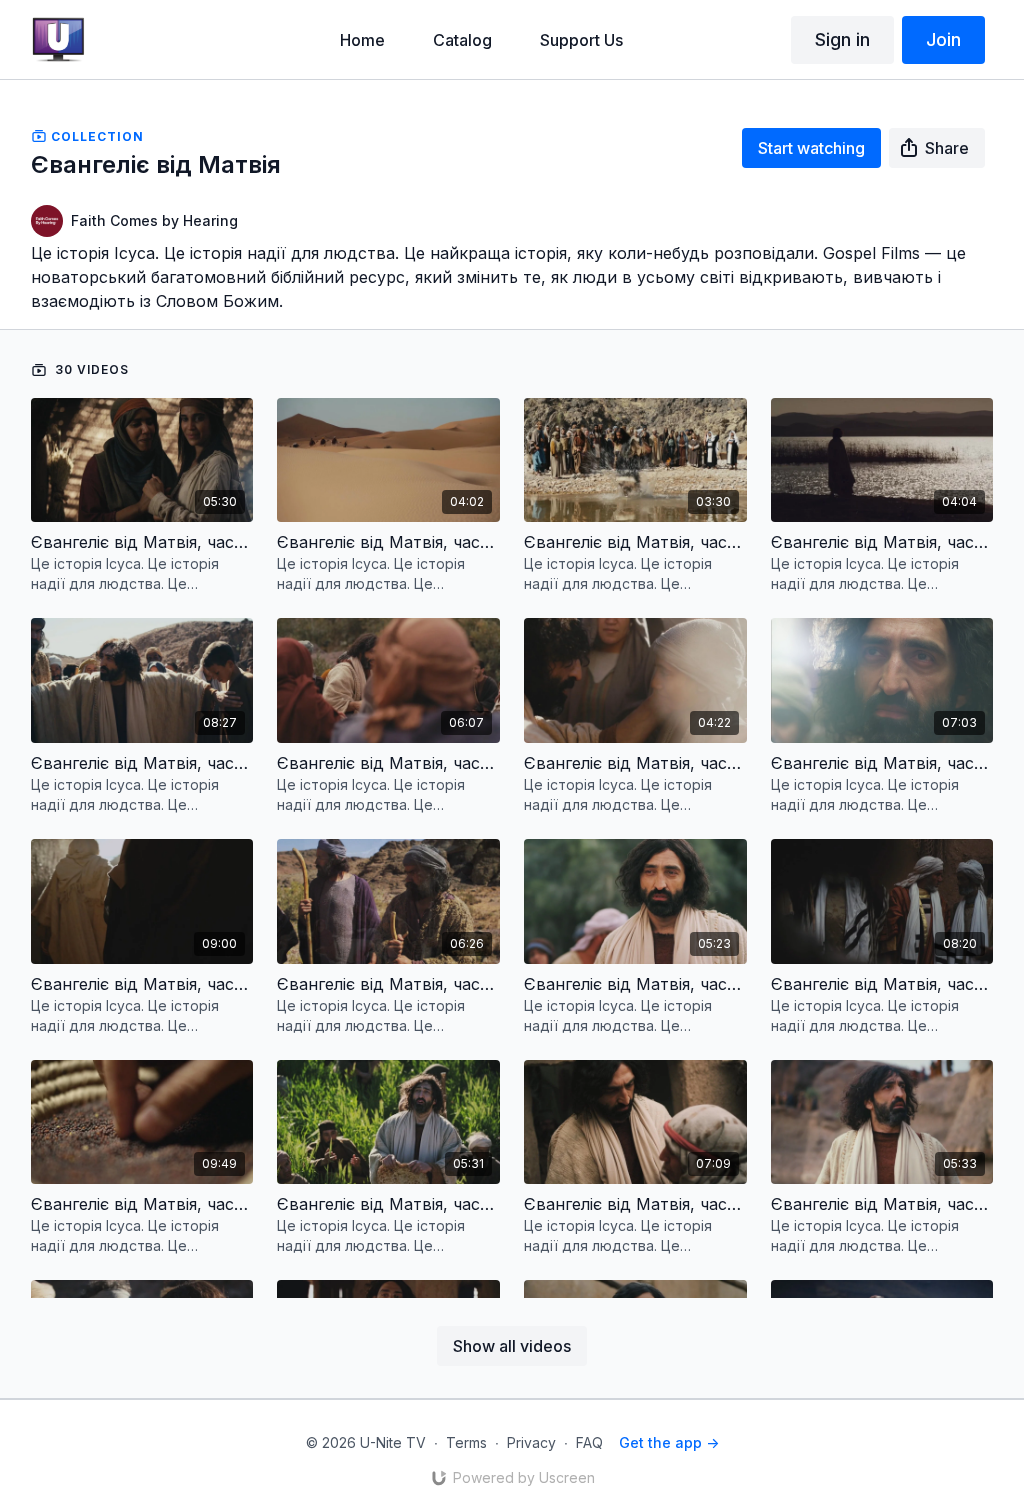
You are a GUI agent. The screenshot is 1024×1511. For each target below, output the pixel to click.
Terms (466, 1442)
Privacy (531, 1442)
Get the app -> (669, 1442)
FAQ (589, 1442)
